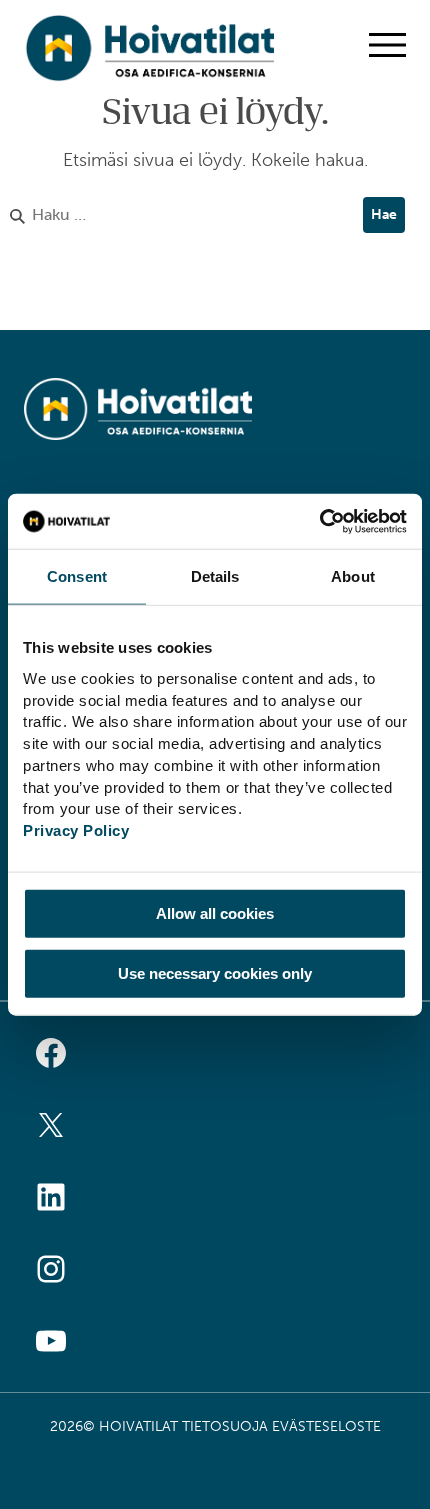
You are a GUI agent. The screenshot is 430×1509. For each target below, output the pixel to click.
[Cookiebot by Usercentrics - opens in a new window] (319, 521)
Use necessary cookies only (215, 972)
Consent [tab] (77, 576)
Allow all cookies (215, 913)
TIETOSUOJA (225, 1426)
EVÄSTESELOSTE (326, 1426)
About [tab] (353, 576)
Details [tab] (215, 576)
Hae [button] (384, 214)
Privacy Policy (76, 830)
